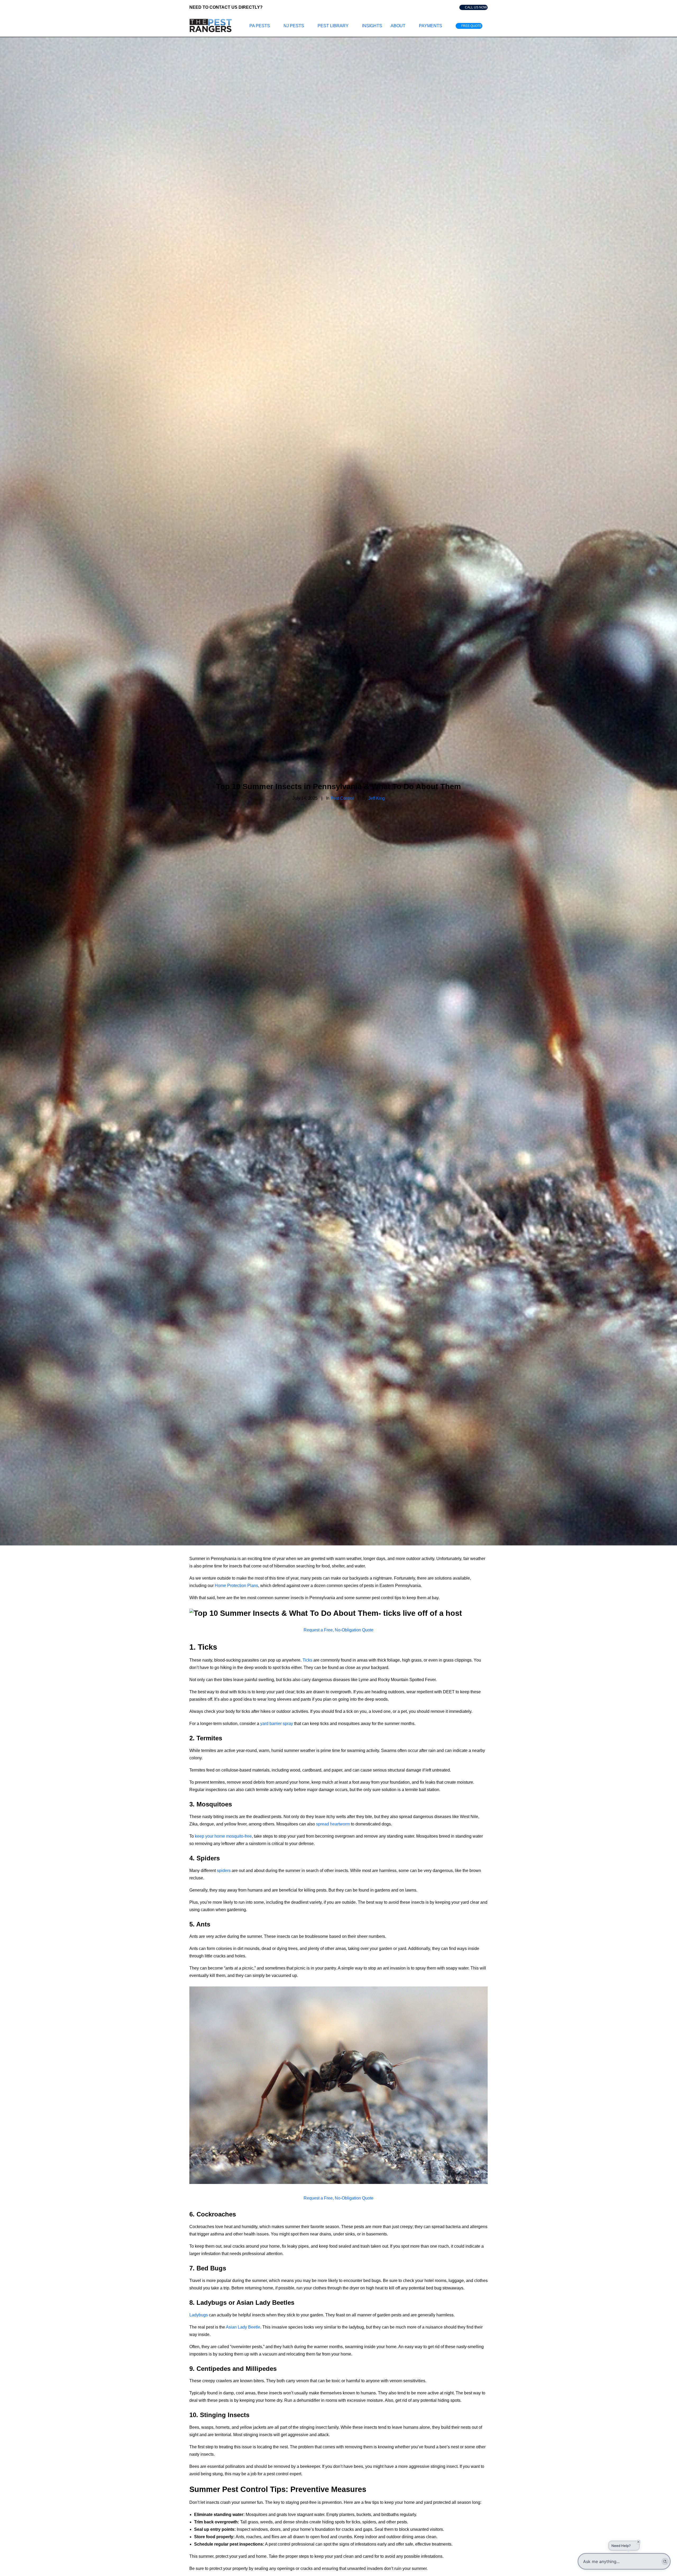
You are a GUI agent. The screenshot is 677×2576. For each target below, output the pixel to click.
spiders (224, 1871)
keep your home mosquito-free (223, 1836)
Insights (372, 26)
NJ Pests (294, 26)
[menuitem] (474, 7)
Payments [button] (431, 26)
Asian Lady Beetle (243, 2327)
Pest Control (342, 798)
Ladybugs (199, 2315)
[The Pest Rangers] (211, 26)
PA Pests (260, 26)
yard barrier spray (277, 1724)
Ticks (307, 1660)
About (398, 26)
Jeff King (377, 798)
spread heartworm (333, 1824)
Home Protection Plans (236, 1586)
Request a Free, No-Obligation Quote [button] (338, 1630)
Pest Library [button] (333, 26)
